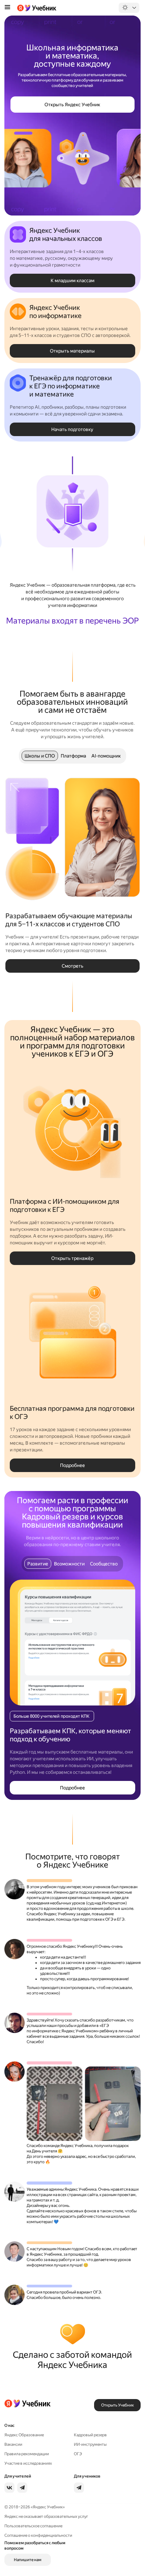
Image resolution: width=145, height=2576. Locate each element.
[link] (38, 2435)
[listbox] (128, 8)
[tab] (40, 756)
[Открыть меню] (7, 8)
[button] (72, 105)
